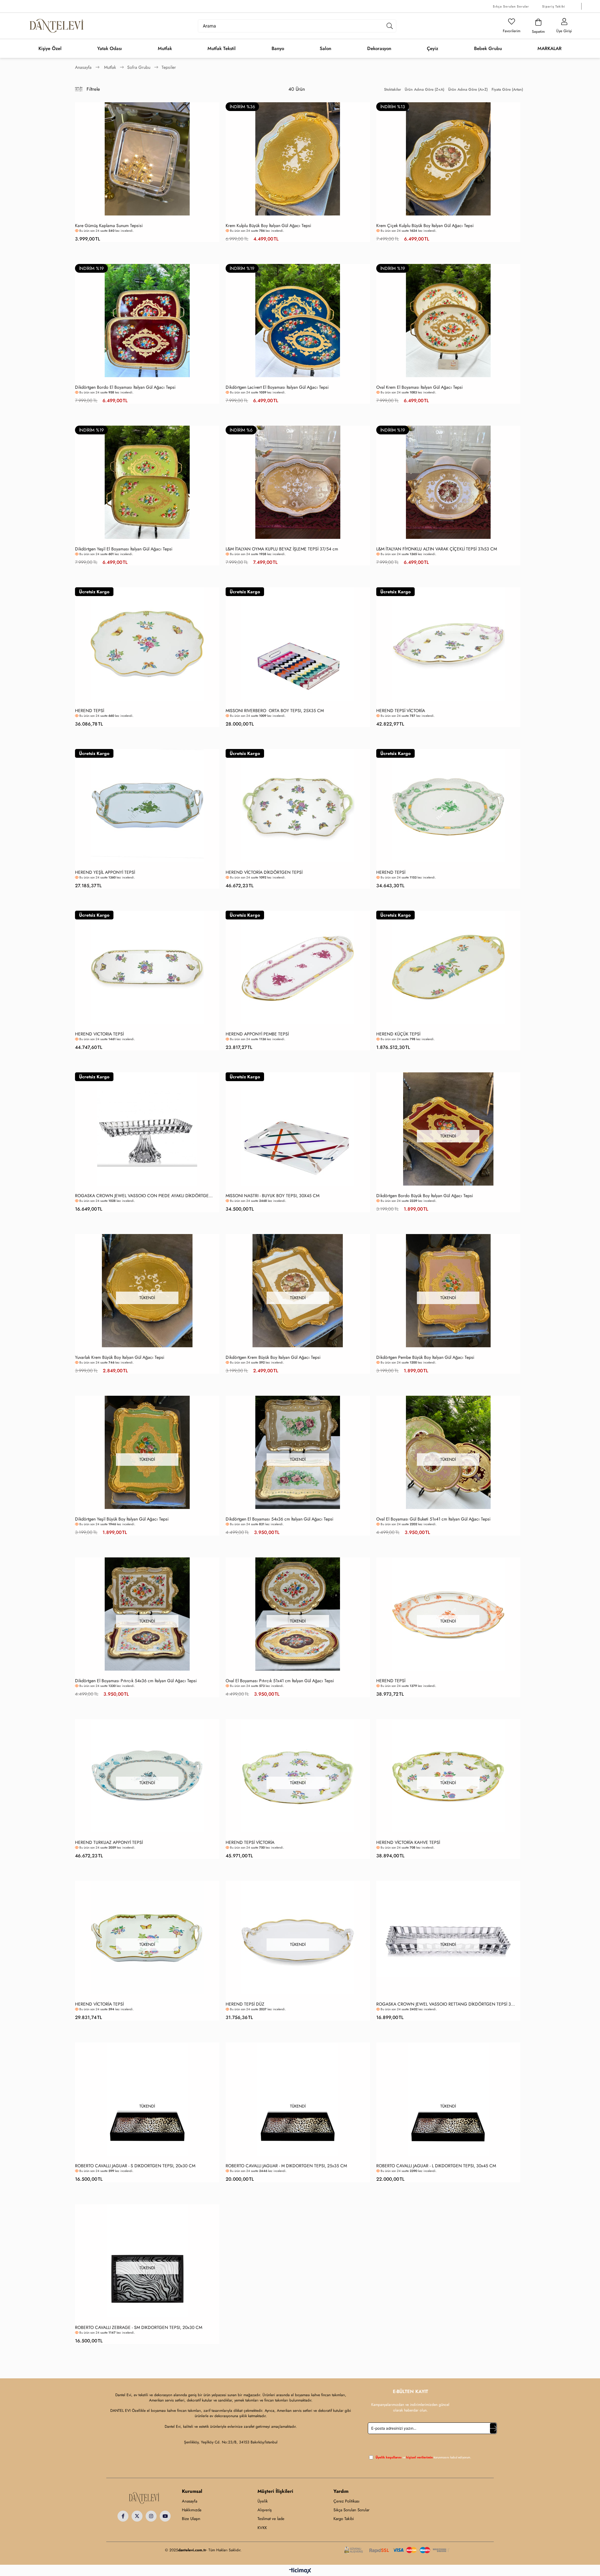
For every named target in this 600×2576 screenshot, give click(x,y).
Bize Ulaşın (191, 2519)
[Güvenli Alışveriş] (397, 2550)
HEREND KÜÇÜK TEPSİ (398, 1034)
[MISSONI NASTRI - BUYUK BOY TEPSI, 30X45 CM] (298, 1129)
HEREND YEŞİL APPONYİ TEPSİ (105, 872)
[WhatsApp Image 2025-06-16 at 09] (144, 2498)
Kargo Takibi (344, 2519)
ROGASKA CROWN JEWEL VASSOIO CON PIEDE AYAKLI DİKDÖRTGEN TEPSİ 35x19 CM (146, 1196)
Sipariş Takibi (554, 6)
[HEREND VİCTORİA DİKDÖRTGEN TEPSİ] (298, 806)
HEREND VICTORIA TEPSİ (99, 1034)
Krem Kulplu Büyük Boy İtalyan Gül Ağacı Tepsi (268, 226)
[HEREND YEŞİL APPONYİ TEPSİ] (147, 806)
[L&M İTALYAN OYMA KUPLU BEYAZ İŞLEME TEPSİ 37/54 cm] (298, 482)
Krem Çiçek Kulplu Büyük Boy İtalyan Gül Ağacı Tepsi (425, 226)
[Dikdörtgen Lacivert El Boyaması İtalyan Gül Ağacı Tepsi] (298, 321)
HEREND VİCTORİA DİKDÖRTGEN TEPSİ (264, 872)
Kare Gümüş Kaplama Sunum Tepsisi (109, 226)
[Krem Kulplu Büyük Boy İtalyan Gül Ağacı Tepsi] (298, 159)
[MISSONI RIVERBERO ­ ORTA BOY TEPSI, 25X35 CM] (298, 644)
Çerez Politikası (346, 2501)
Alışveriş (265, 2510)
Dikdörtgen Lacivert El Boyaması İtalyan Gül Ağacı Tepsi (277, 387)
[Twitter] (137, 2516)
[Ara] (390, 26)
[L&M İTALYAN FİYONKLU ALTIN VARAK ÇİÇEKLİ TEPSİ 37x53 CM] (448, 482)
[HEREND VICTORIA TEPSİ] (147, 967)
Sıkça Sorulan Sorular (511, 6)
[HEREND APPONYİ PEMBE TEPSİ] (298, 967)
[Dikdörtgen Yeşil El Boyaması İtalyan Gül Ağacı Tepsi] (147, 482)
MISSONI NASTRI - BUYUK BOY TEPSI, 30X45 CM (272, 1196)
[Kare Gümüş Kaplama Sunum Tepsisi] (147, 159)
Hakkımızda (192, 2510)
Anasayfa (190, 2501)
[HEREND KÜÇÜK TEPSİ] (448, 967)
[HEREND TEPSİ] (147, 644)
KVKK (262, 2528)
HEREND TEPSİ (90, 711)
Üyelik (263, 2501)
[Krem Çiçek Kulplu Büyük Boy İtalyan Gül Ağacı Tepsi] (448, 159)
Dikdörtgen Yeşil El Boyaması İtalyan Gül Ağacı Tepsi (124, 549)
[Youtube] (165, 2516)
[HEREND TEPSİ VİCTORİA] (448, 644)
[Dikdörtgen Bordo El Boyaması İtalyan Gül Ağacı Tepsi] (147, 321)
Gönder (493, 2428)
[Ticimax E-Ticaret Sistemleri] (300, 2571)
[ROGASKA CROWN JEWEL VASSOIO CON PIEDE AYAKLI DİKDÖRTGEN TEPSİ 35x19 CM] (147, 1129)
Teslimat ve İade (271, 2519)
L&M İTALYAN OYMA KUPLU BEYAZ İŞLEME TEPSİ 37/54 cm (282, 549)
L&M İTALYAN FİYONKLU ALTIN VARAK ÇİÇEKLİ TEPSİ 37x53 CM (437, 549)
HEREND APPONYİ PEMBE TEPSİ (257, 1034)
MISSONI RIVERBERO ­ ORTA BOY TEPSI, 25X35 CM (275, 711)
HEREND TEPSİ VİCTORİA (401, 711)
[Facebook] (123, 2516)
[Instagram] (151, 2516)
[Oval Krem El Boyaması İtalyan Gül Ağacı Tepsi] (448, 321)
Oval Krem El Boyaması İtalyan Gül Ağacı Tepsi (420, 387)
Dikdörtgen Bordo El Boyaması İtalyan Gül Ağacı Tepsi (125, 387)
